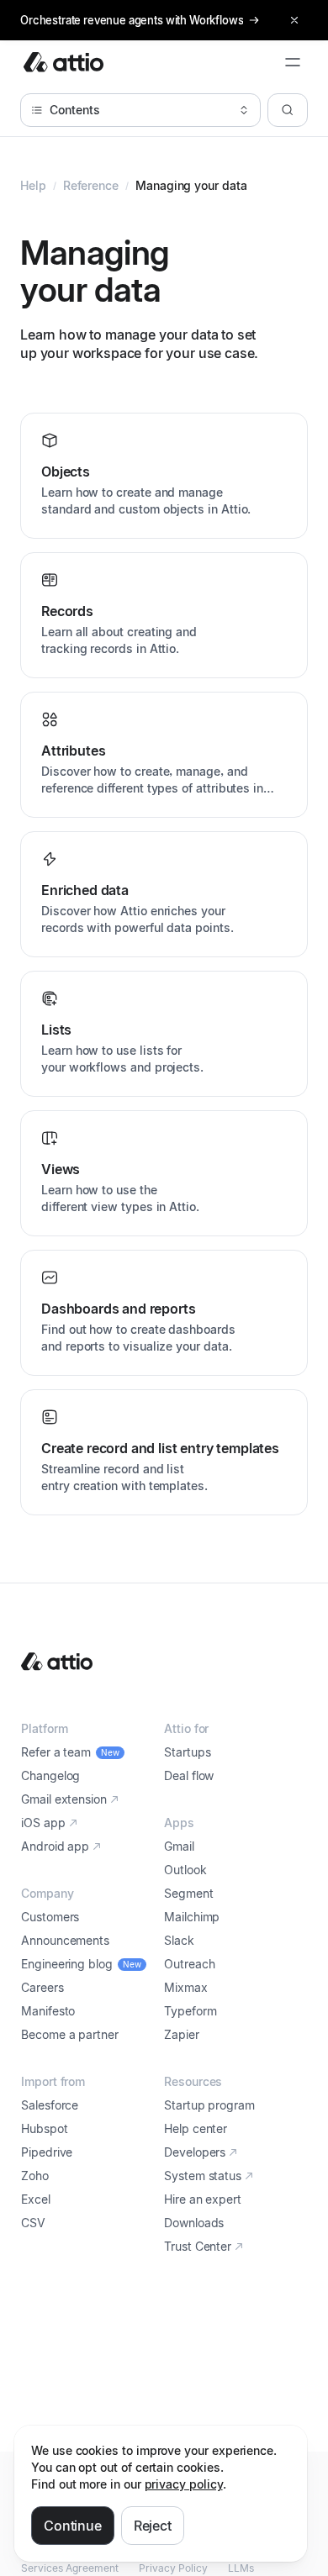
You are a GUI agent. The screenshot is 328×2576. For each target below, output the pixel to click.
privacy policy (184, 2484)
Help (33, 185)
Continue (73, 2526)
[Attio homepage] (63, 62)
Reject (153, 2526)
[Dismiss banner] (294, 20)
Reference (91, 185)
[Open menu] (293, 62)
